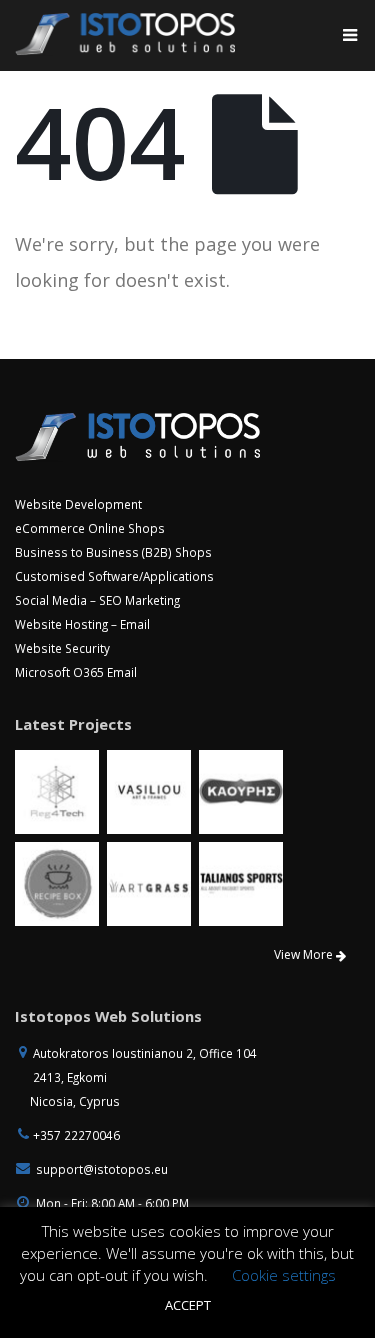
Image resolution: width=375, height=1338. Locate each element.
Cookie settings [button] (284, 1275)
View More (305, 954)
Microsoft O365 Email (76, 672)
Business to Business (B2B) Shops (113, 552)
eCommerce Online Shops (90, 528)
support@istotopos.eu (102, 1169)
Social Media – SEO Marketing (97, 600)
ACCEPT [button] (188, 1305)
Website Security (62, 648)
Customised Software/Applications (114, 576)
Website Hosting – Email (82, 624)
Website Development (78, 504)
